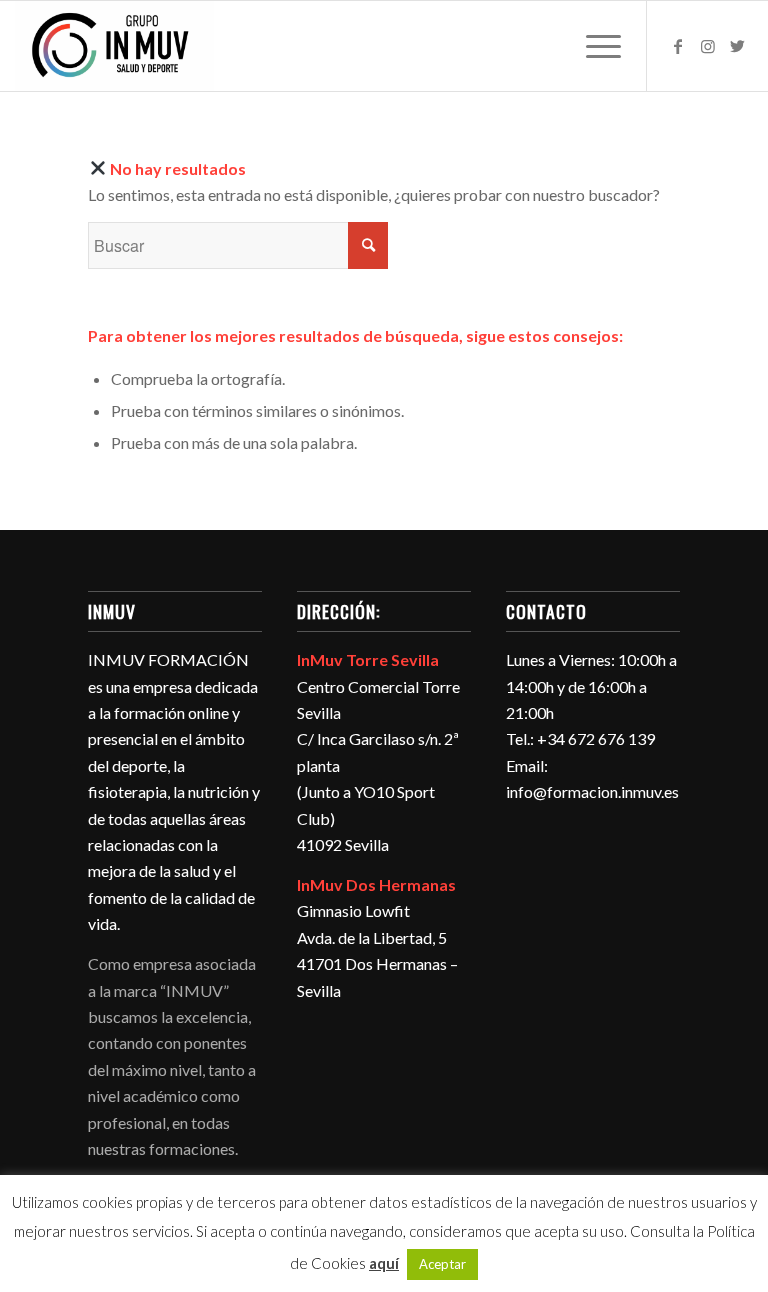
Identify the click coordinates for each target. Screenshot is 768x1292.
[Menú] (593, 46)
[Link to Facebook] (678, 46)
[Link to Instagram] (708, 46)
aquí (384, 1263)
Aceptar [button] (442, 1264)
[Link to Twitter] (738, 46)
